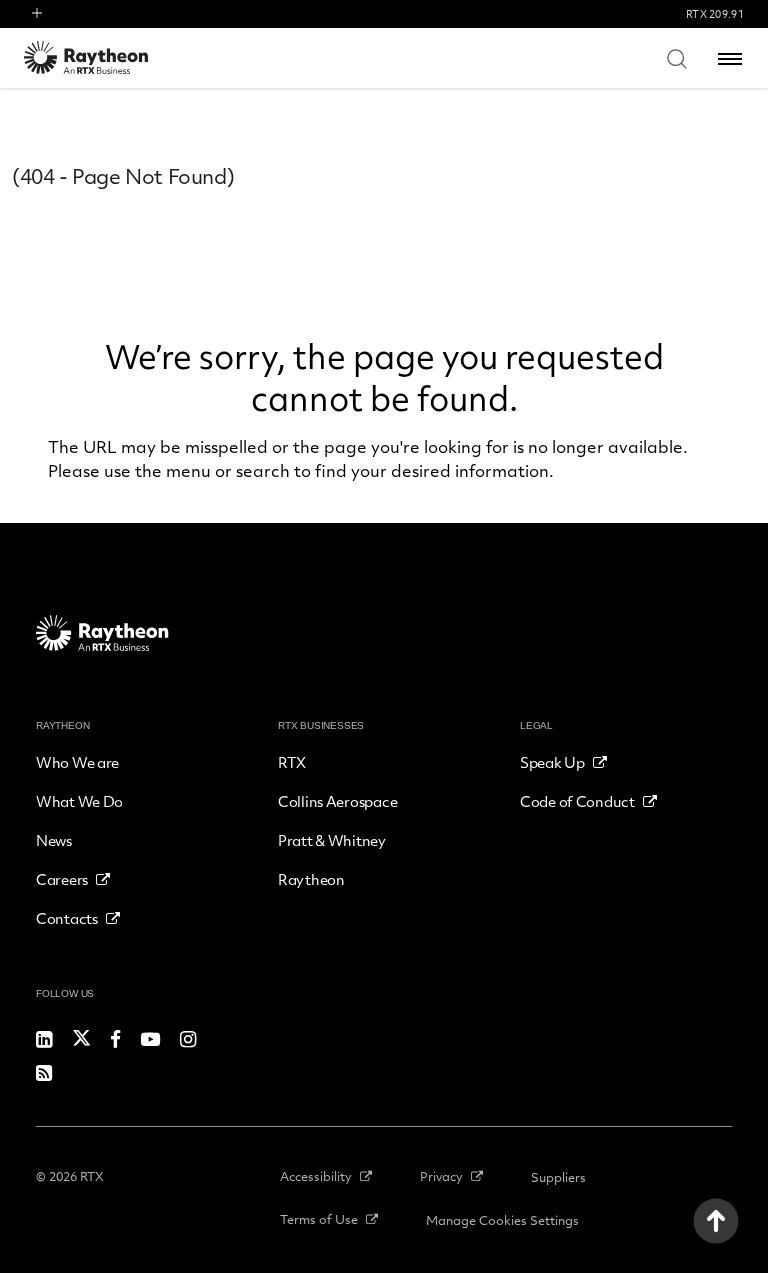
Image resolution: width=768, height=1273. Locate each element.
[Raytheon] (99, 57)
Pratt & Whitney (332, 840)
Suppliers (558, 1177)
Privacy (441, 1176)
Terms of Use (319, 1219)
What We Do (79, 801)
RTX (292, 762)
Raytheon (311, 879)
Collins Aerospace (337, 801)
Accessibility (316, 1176)
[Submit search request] (677, 58)
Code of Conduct (577, 801)
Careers (62, 879)
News (54, 840)
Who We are (77, 762)
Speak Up (552, 762)
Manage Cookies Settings (502, 1220)
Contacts (67, 918)
